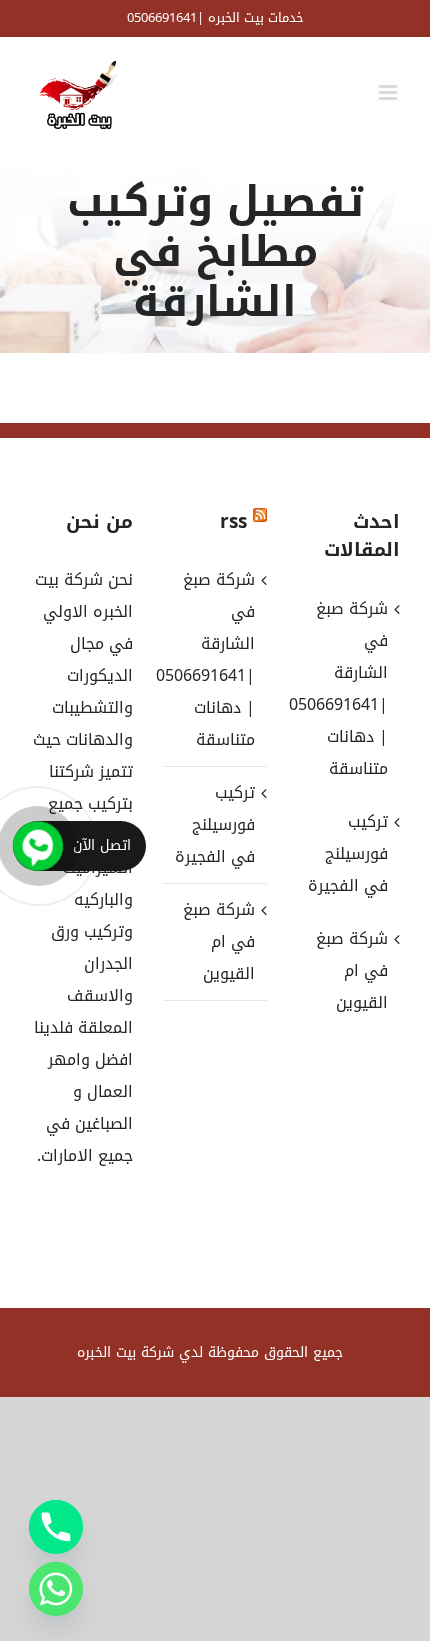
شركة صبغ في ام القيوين (218, 941)
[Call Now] (38, 846)
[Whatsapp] (56, 1589)
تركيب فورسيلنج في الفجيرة (214, 824)
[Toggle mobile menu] (389, 92)
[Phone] (56, 1527)
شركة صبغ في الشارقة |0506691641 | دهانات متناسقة (213, 659)
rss (233, 522)
